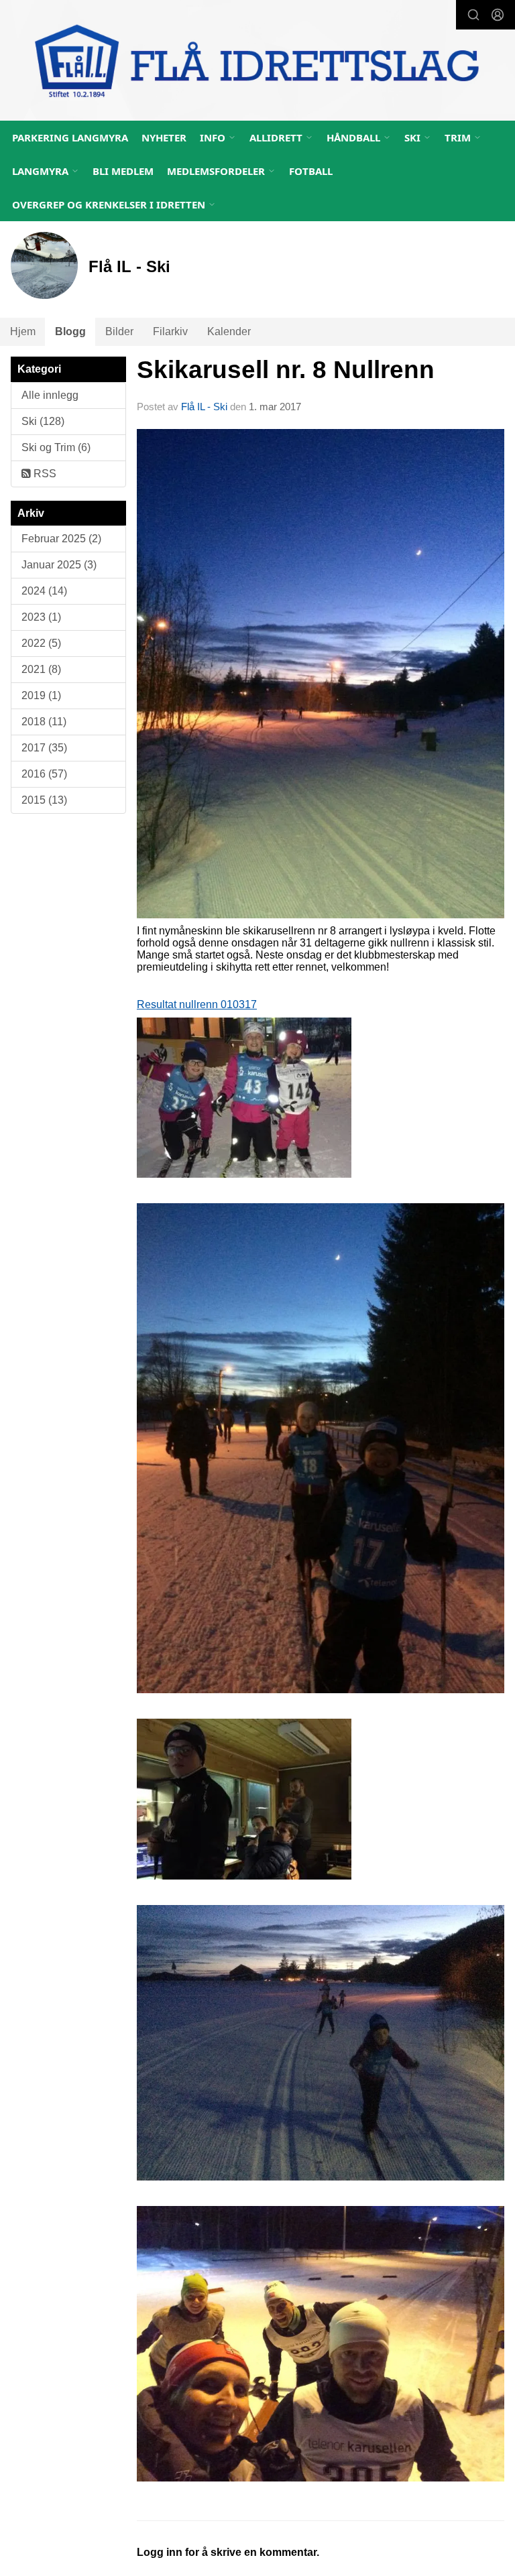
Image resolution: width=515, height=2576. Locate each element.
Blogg (70, 331)
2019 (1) (41, 695)
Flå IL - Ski (204, 407)
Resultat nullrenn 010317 (197, 1004)
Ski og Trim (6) (56, 447)
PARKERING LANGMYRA (70, 137)
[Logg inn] (498, 15)
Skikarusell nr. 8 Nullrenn (286, 370)
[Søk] (473, 15)
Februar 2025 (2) (61, 539)
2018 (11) (44, 722)
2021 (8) (41, 669)
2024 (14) (44, 591)
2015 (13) (44, 800)
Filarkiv (170, 331)
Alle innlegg (50, 395)
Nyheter (164, 137)
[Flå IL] (257, 62)
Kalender (229, 331)
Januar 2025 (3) (59, 565)
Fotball (311, 171)
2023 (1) (41, 617)
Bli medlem (123, 171)
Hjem (23, 331)
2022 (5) (41, 643)
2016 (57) (44, 774)
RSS (44, 474)
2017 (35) (44, 748)
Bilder (119, 331)
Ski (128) (43, 421)
